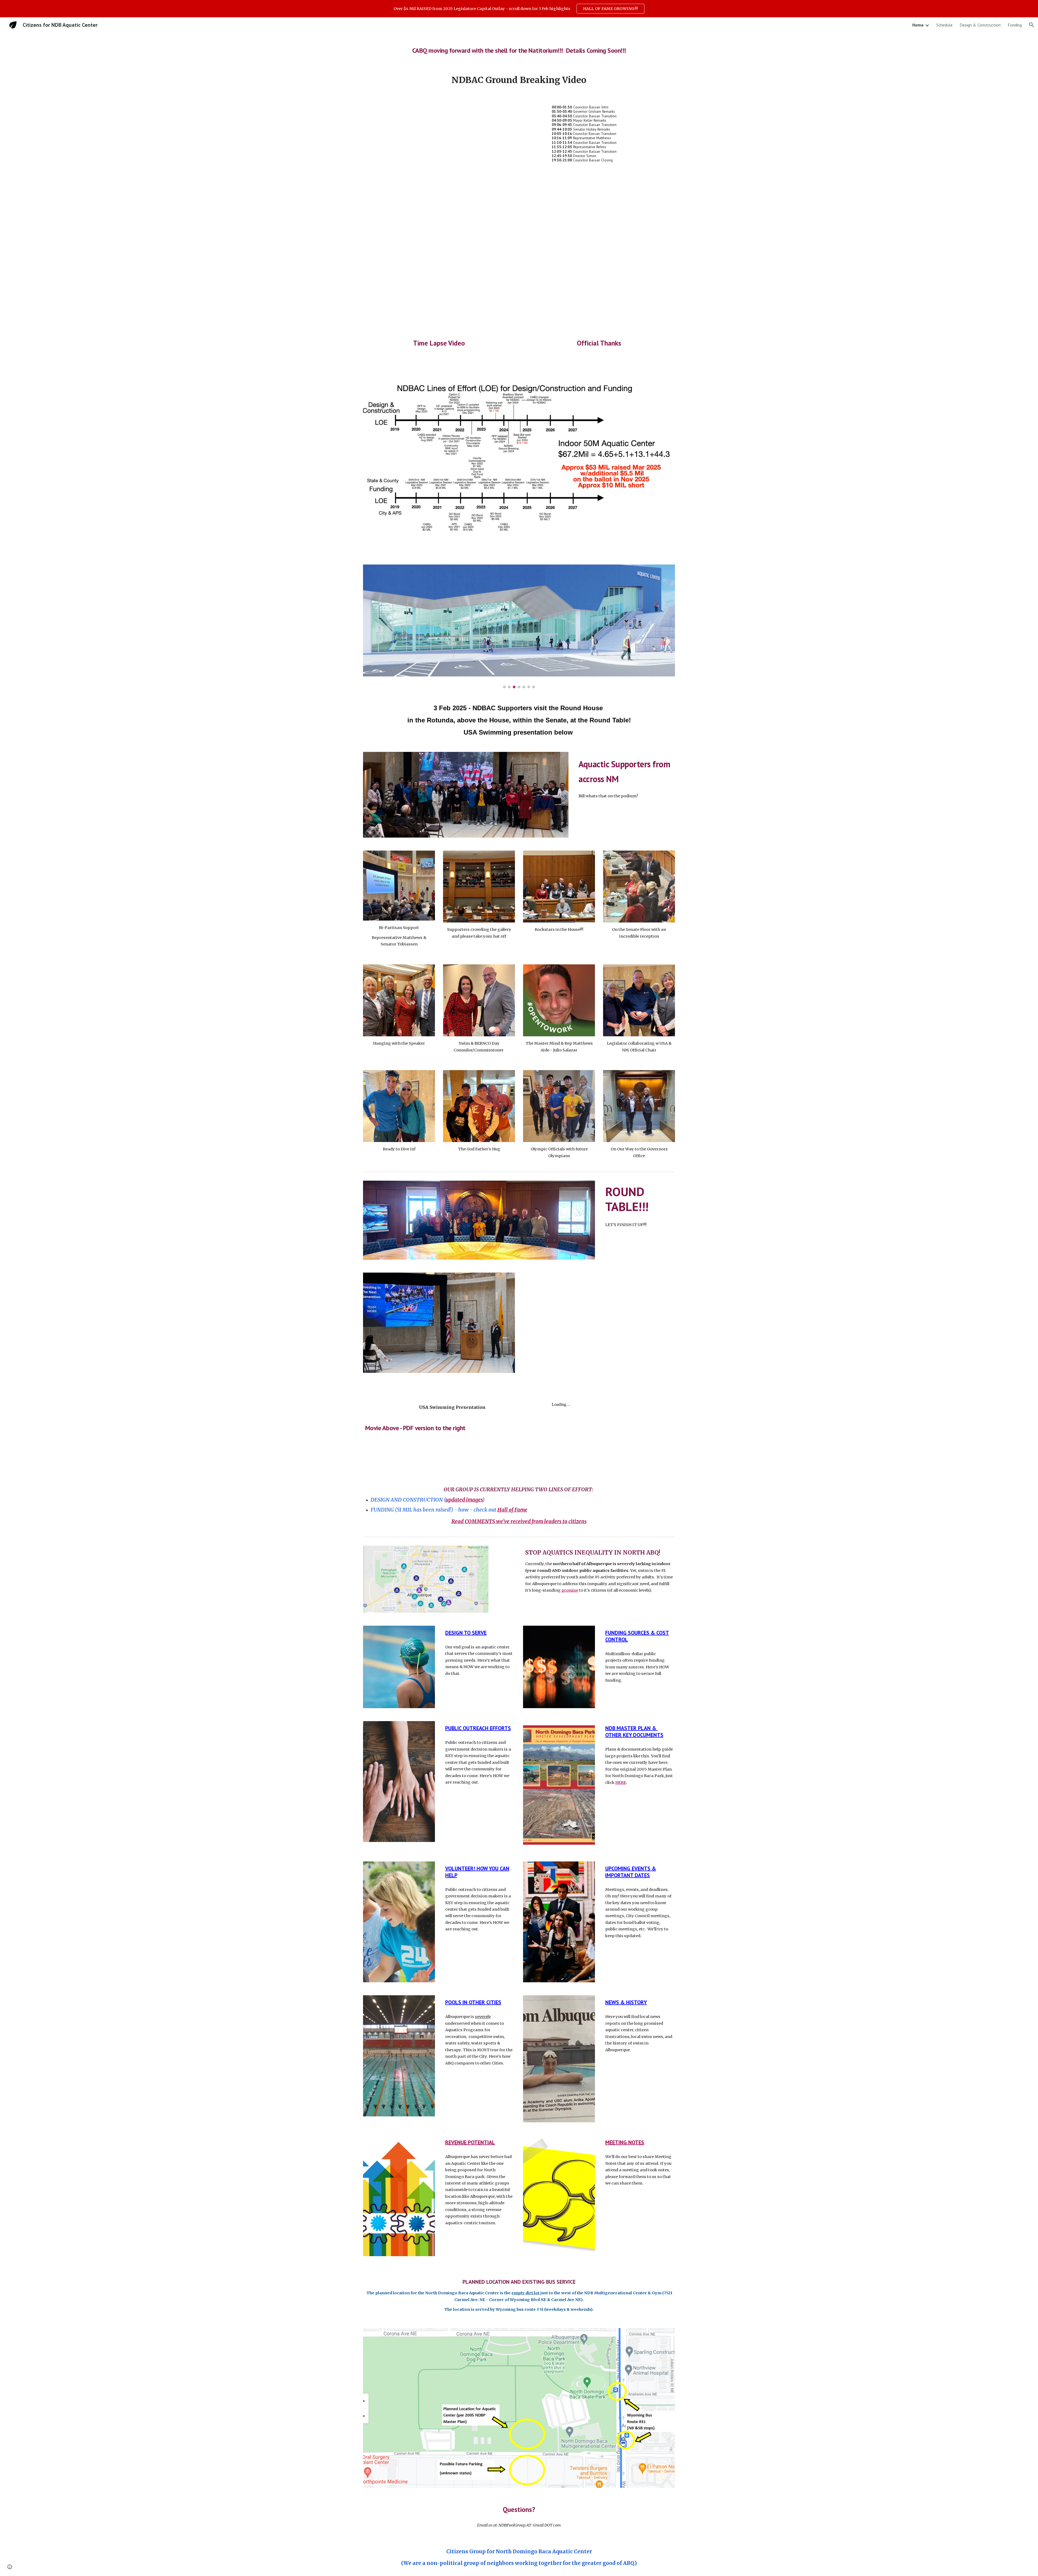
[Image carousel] (519, 626)
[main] (519, 48)
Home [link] (918, 25)
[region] (519, 9)
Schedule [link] (944, 25)
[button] (1032, 25)
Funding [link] (1015, 25)
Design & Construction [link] (980, 25)
